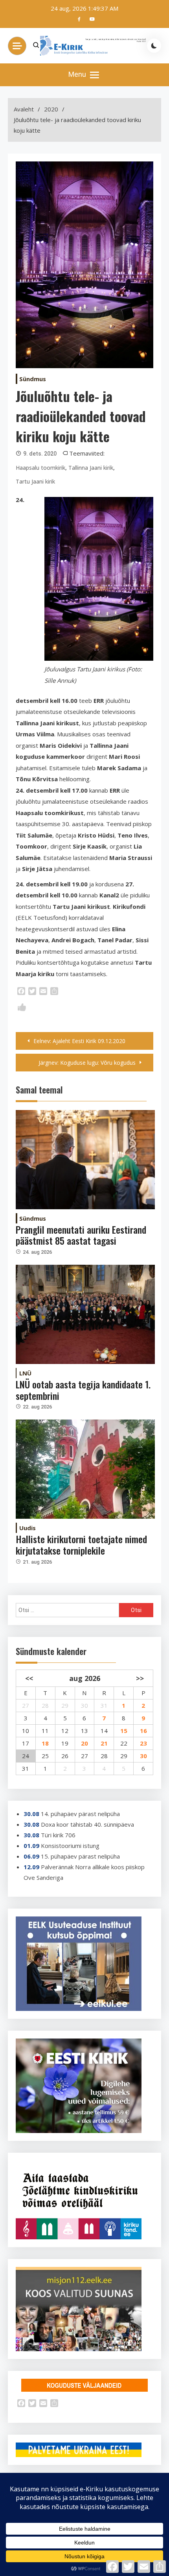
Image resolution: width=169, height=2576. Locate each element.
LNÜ (25, 1373)
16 (143, 1731)
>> (140, 1678)
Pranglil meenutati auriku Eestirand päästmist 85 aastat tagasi (81, 1235)
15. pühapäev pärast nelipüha (80, 1856)
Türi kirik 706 (58, 1835)
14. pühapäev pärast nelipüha (80, 1814)
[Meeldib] (22, 1009)
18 (45, 1743)
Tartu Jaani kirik (35, 481)
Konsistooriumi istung (70, 1846)
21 (104, 1743)
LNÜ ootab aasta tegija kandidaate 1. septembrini (83, 1390)
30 (143, 1756)
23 (143, 1743)
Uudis (28, 1528)
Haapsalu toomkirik (40, 468)
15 (124, 1731)
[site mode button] (154, 46)
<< (29, 1678)
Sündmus (33, 379)
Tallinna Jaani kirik (91, 468)
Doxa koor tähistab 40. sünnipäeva (87, 1824)
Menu (78, 74)
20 (84, 1743)
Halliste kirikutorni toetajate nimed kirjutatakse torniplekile (81, 1545)
